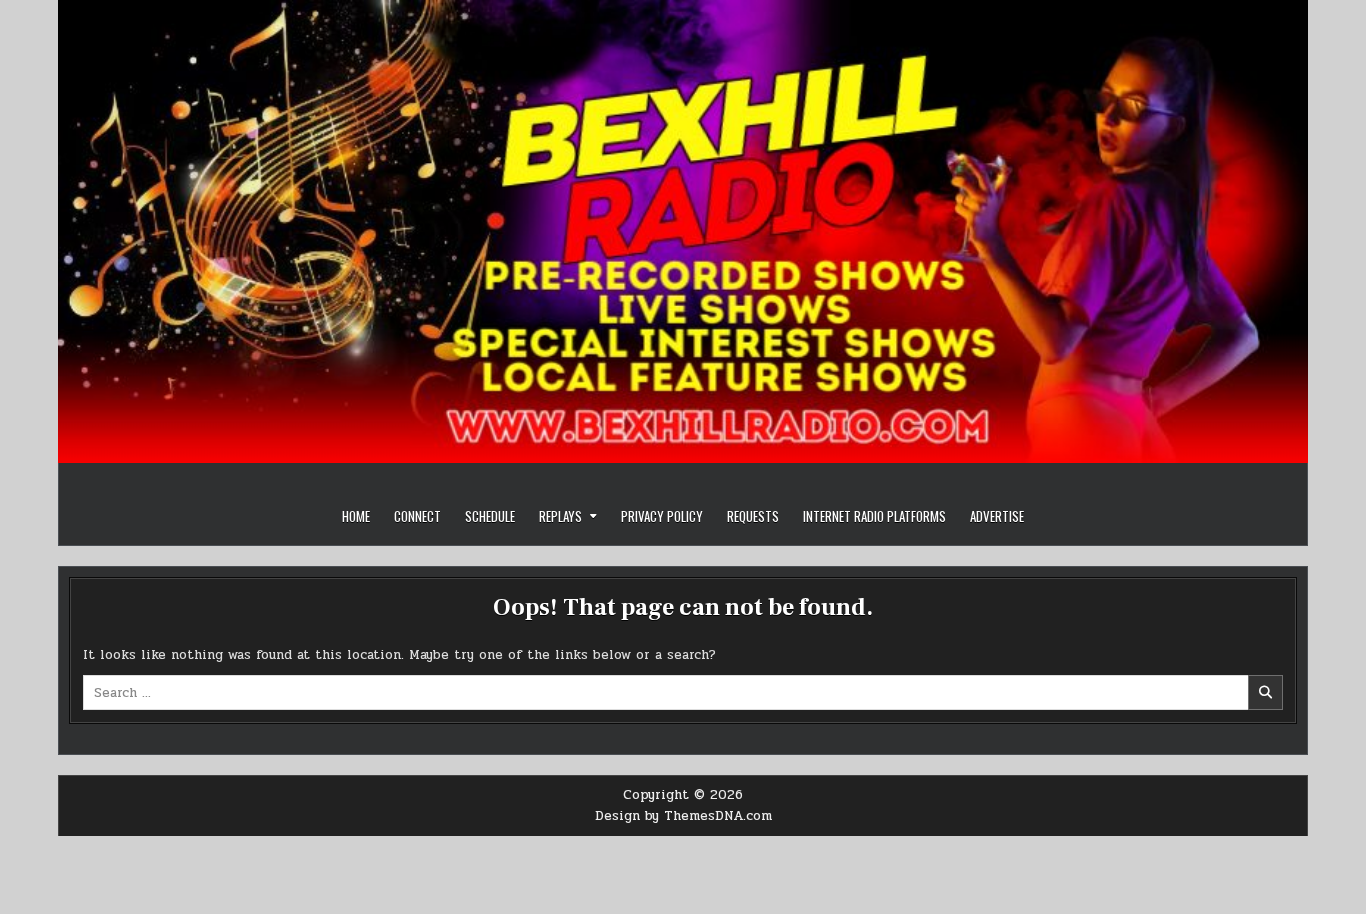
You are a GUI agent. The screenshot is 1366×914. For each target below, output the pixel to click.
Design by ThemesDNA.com (683, 816)
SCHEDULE (490, 516)
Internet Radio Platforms (874, 516)
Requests (753, 516)
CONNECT (417, 516)
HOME (356, 516)
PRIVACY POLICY (662, 516)
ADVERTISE (997, 516)
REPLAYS (560, 516)
